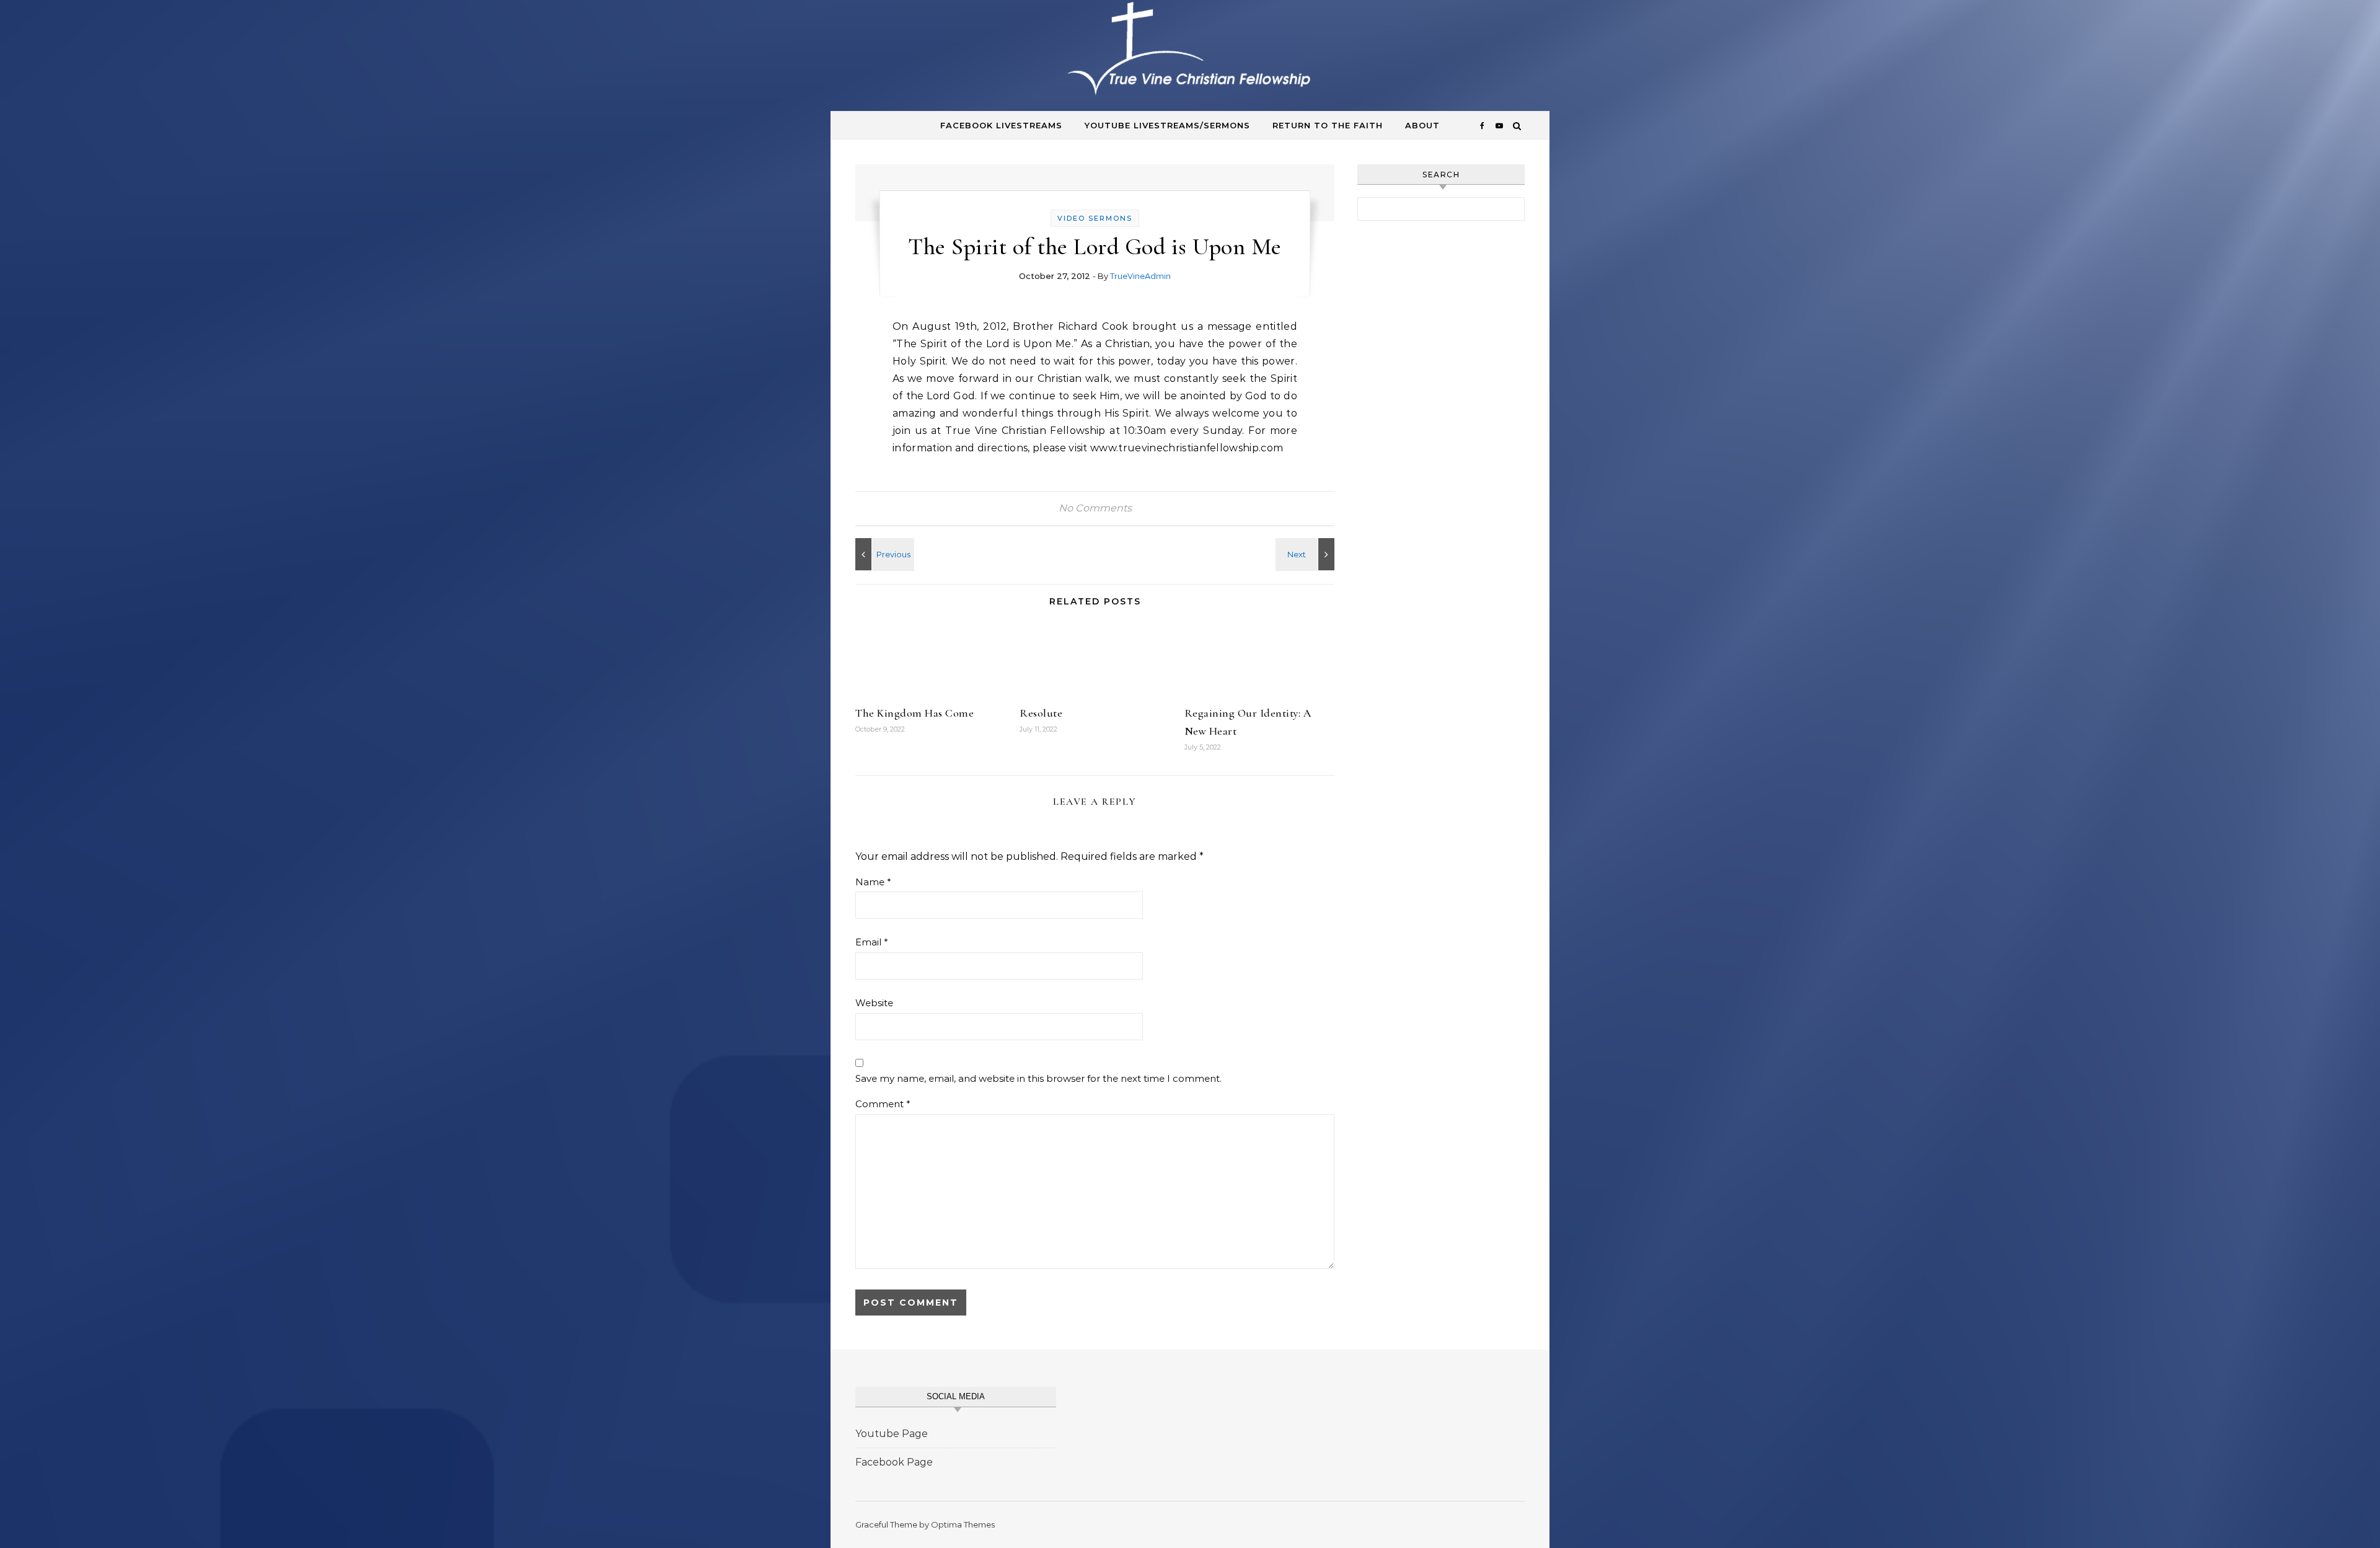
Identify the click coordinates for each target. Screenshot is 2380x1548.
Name (873, 882)
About (1422, 125)
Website (874, 1003)
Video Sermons (1095, 218)
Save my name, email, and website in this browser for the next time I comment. (1038, 1078)
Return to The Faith (1328, 125)
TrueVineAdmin (1140, 276)
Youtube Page (892, 1434)
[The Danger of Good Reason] (1307, 554)
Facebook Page (894, 1462)
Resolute (1041, 713)
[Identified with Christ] (883, 554)
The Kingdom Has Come (915, 713)
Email (872, 942)
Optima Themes (963, 1524)
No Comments (1095, 508)
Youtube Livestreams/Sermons (1167, 125)
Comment (883, 1104)
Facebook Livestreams (1001, 125)
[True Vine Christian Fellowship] (1190, 51)
